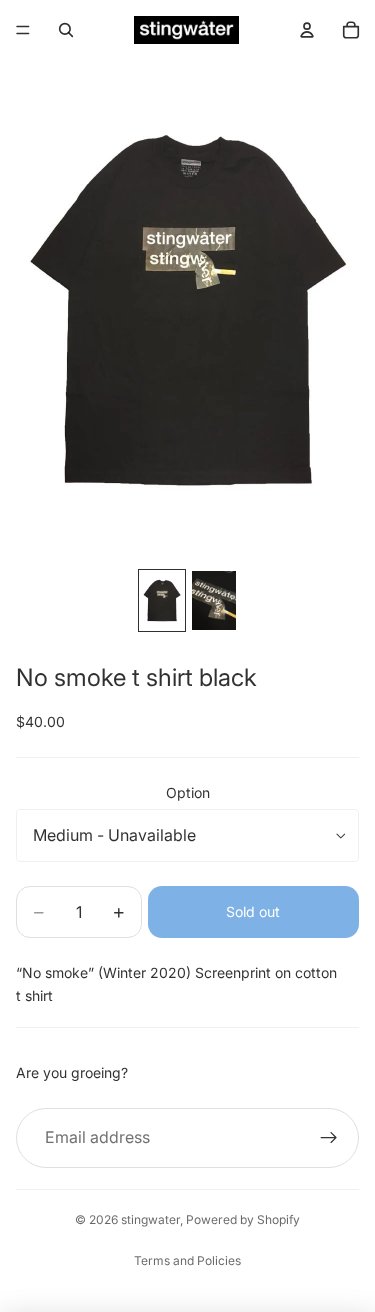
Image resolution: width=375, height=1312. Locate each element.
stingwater (150, 1219)
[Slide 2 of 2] (214, 600)
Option (188, 792)
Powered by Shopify (243, 1219)
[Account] (307, 30)
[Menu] (23, 30)
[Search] (66, 30)
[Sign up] (329, 1138)
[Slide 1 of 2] (162, 600)
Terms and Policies (187, 1260)
